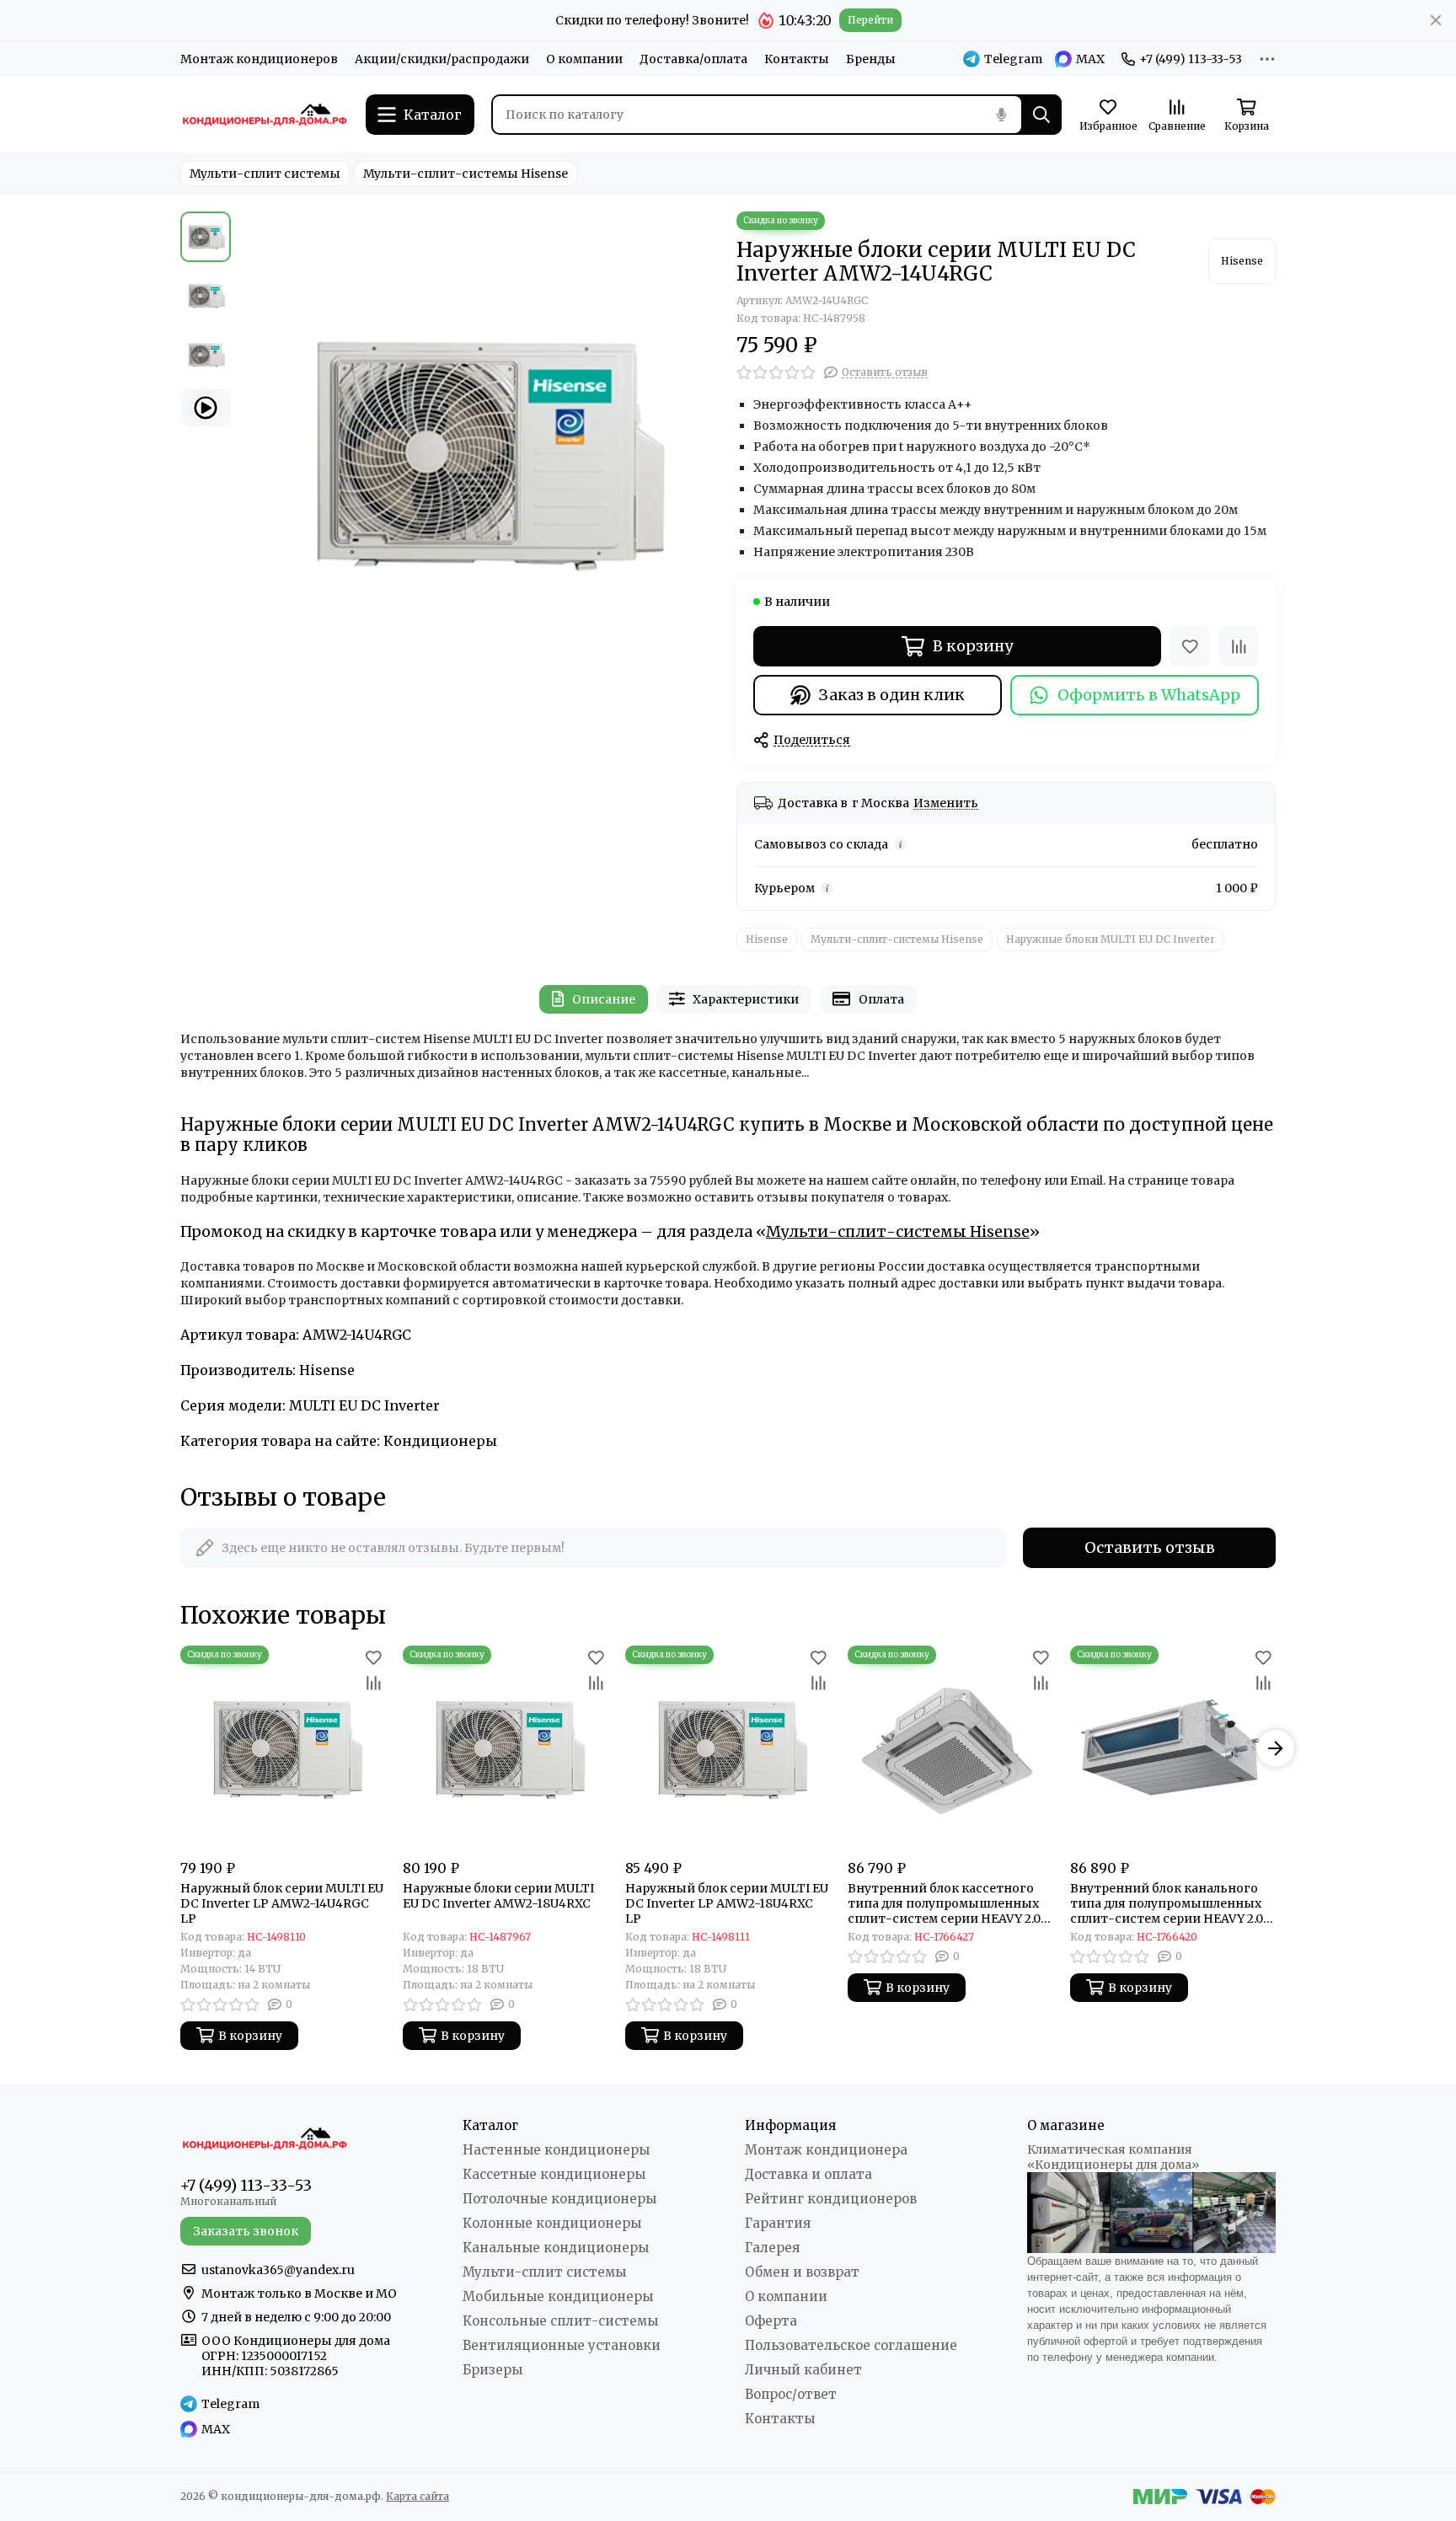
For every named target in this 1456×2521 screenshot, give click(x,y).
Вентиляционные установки (562, 2345)
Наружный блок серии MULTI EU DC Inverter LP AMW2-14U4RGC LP (282, 1903)
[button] (248, 452)
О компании (584, 59)
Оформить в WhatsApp (1149, 695)
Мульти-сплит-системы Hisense (466, 174)
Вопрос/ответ (791, 2394)
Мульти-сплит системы (265, 174)
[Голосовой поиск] (1001, 115)
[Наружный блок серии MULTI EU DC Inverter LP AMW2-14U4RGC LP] (283, 1748)
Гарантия (778, 2223)
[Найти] (1041, 115)
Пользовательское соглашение (851, 2345)
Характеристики (746, 999)
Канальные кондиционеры (556, 2248)
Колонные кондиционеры (552, 2223)
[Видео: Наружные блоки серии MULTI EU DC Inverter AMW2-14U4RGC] (206, 407)
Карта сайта (418, 2496)
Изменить (946, 803)
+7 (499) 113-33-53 (1191, 59)
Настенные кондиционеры (556, 2150)
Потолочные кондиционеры (559, 2199)
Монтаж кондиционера (826, 2150)
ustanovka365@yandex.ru (278, 2270)
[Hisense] (1242, 261)
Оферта (771, 2321)
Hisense (767, 939)
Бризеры (492, 2370)
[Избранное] (1190, 646)
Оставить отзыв (1150, 1547)
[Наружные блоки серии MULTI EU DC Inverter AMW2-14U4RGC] (479, 452)
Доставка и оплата (808, 2174)
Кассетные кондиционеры (554, 2174)
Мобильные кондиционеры (558, 2296)
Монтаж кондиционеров (259, 59)
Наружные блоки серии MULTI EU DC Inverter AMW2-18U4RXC (498, 1896)
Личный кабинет (803, 2370)
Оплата (881, 999)
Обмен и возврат (802, 2272)
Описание (604, 999)
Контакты (797, 59)
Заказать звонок (246, 2231)
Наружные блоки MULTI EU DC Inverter (1111, 939)
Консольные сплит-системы (560, 2321)
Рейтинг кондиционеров (831, 2199)
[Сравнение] (1239, 646)
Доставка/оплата (693, 59)
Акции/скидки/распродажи (442, 59)
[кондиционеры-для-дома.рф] (265, 115)
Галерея (772, 2248)
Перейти (870, 20)
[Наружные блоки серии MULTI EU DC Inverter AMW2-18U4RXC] (506, 1748)
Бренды (871, 59)
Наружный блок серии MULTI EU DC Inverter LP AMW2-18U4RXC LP (727, 1903)
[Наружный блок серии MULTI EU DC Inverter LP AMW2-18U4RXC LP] (728, 1748)
